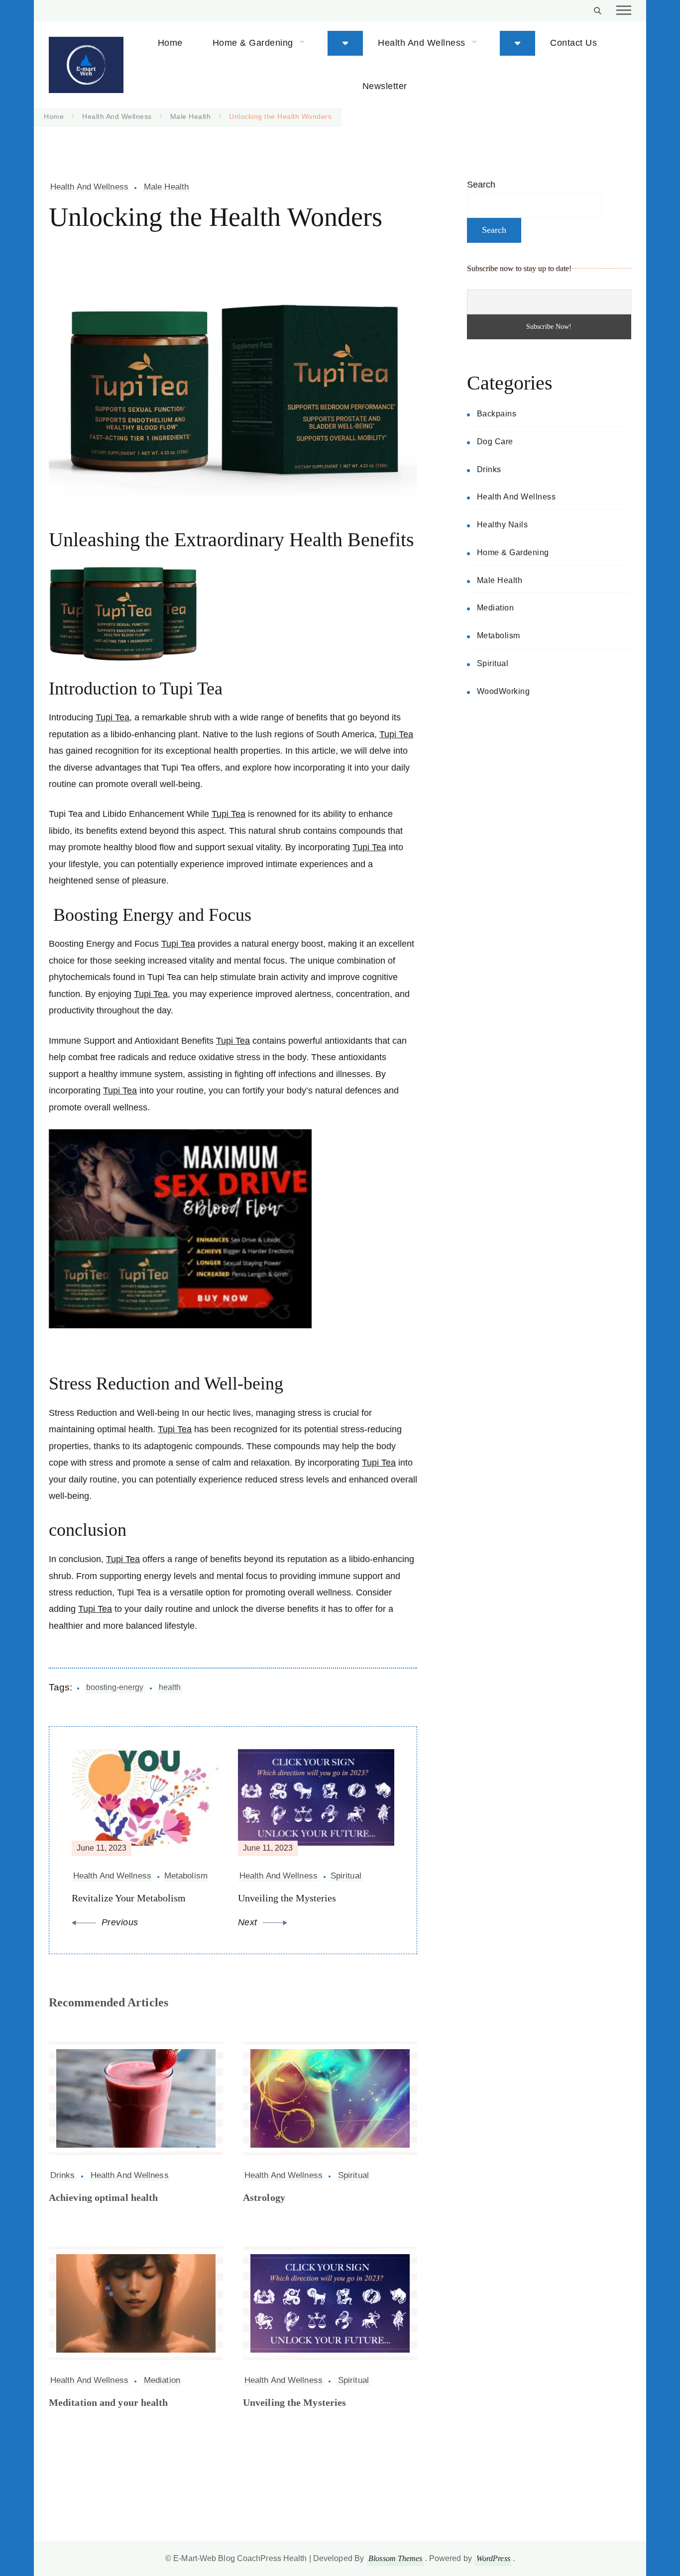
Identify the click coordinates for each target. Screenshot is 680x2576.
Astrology (264, 2197)
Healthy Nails (503, 525)
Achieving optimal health (103, 2197)
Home (170, 43)
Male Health (166, 187)
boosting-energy (115, 1687)
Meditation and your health (109, 2402)
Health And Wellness (422, 43)
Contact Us (573, 43)
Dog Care (495, 442)
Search (481, 185)
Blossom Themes (395, 2558)
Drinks (63, 2175)
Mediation (162, 2380)
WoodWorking (504, 691)
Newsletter (385, 86)
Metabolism (499, 636)
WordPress (493, 2558)
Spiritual (353, 2175)
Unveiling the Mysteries (294, 2402)
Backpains (497, 414)
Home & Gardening (253, 43)
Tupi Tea (113, 717)
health (170, 1687)
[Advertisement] (549, 791)
